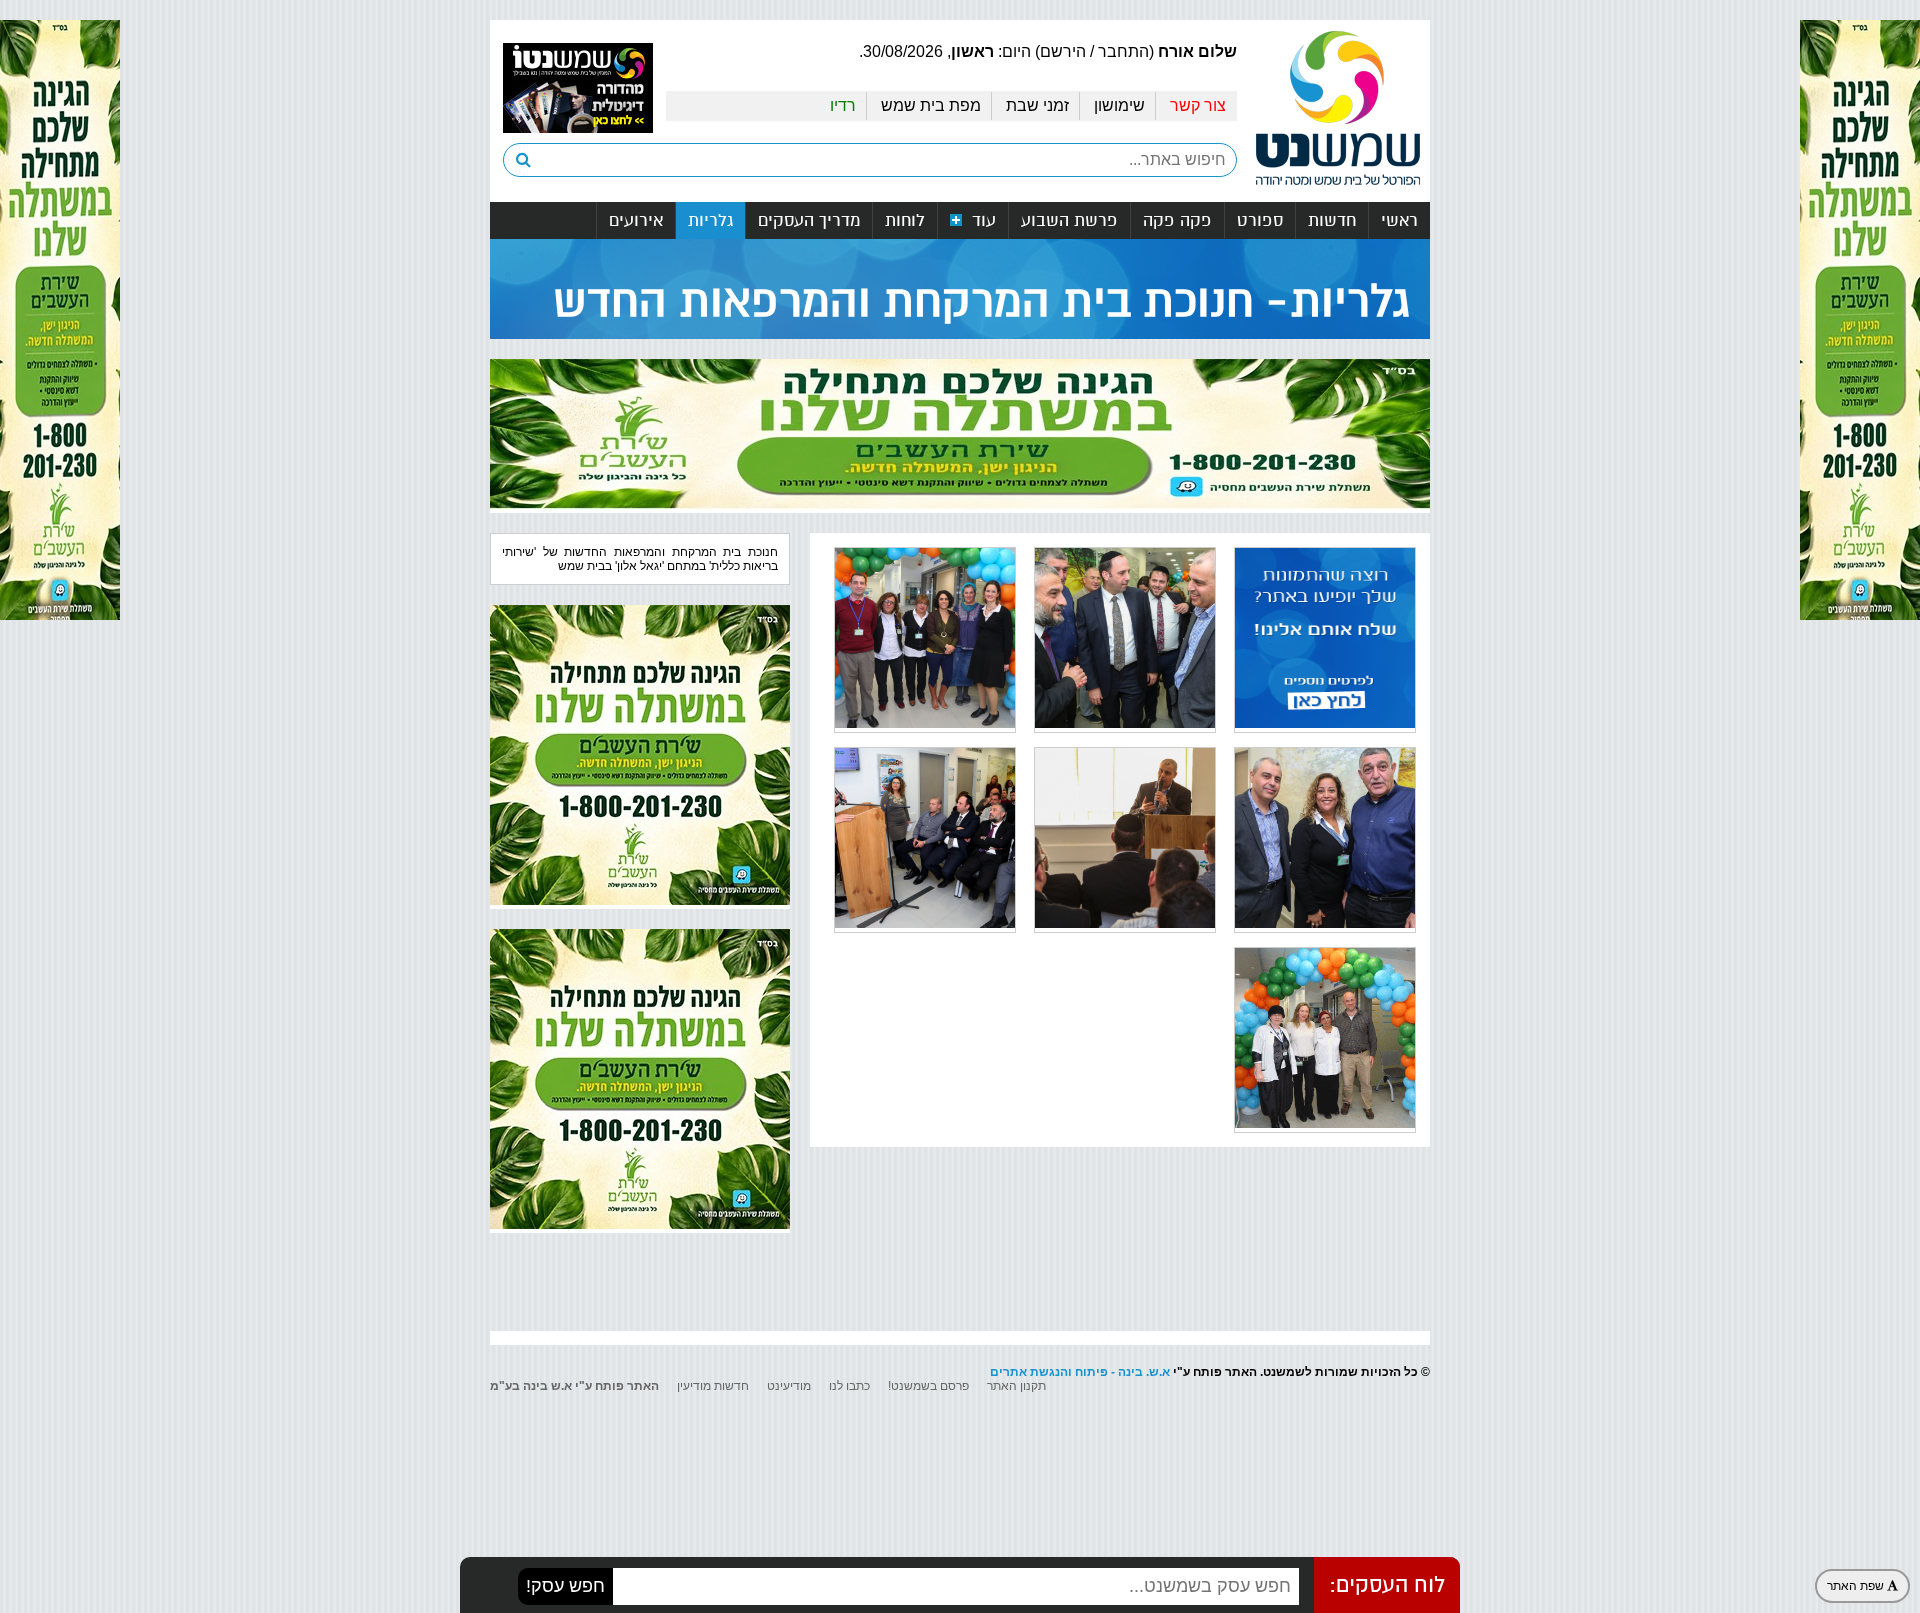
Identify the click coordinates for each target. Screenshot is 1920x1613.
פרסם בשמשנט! (928, 1386)
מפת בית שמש (931, 105)
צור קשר (1198, 105)
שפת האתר (1857, 1586)
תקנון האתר (1016, 1386)
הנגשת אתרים (1029, 1372)
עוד (981, 220)
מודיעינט (789, 1386)
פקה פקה (1177, 220)
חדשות (1332, 220)
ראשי (1399, 220)
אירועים (636, 220)
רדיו (843, 105)
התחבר (1123, 51)
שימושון (1119, 105)
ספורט (1260, 220)
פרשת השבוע (1069, 220)
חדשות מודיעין (713, 1386)
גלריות (710, 220)
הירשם (1063, 51)
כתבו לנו (849, 1386)
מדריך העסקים (809, 220)
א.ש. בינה (1144, 1372)
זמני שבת (1037, 105)
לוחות (905, 220)
